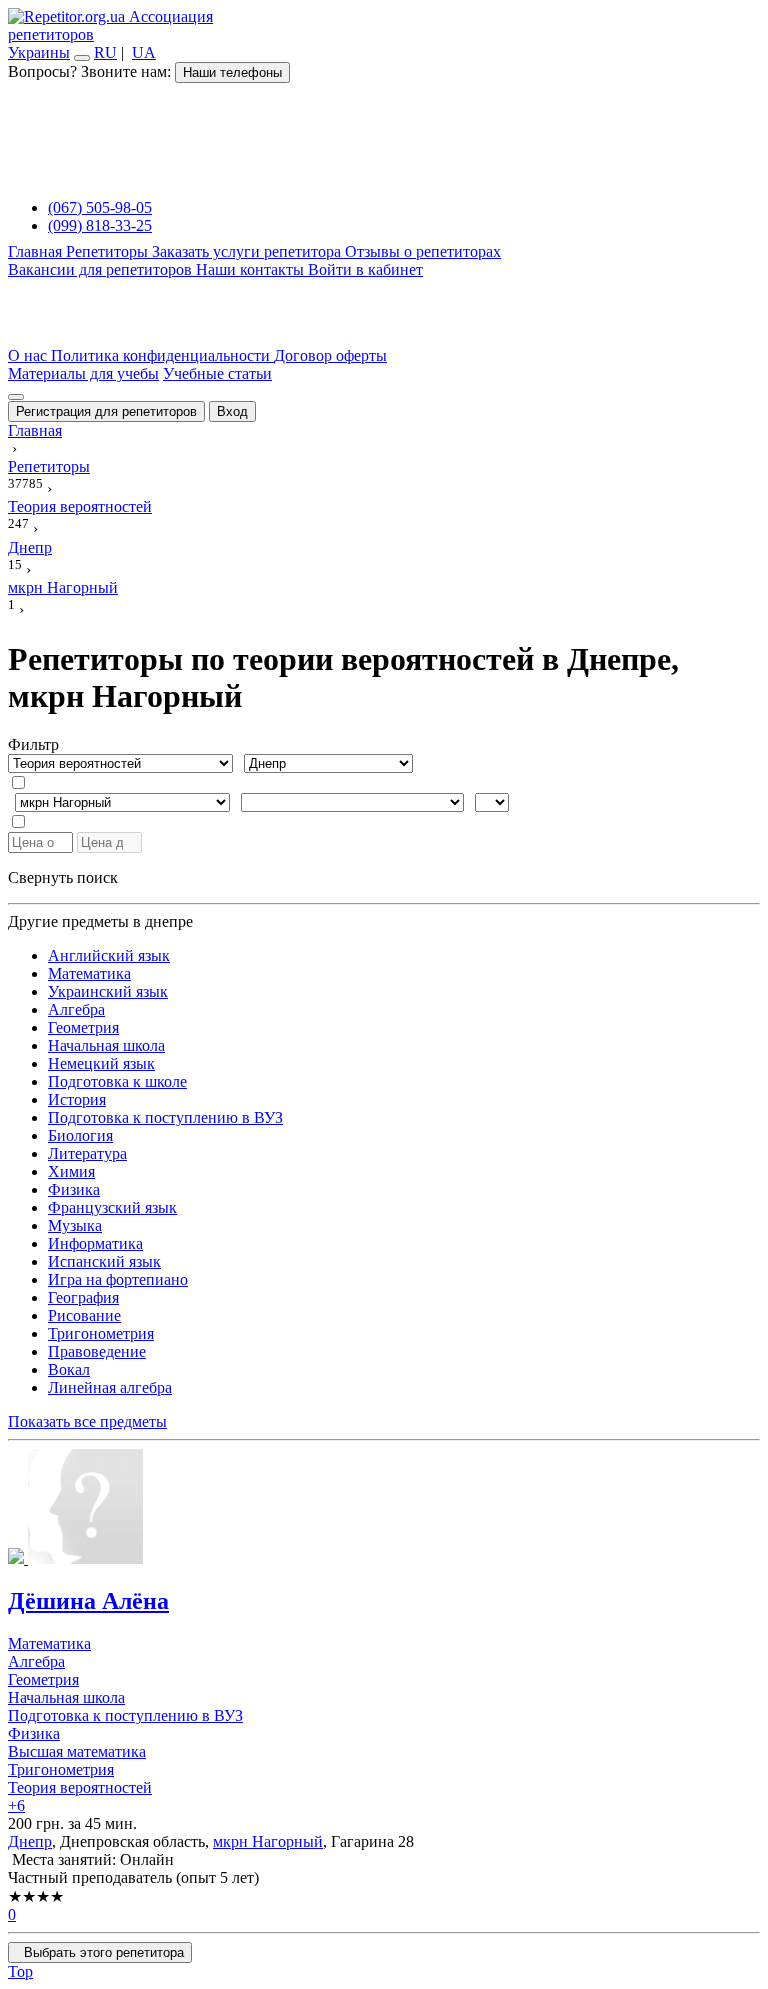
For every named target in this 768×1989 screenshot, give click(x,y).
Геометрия (83, 1027)
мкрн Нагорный (268, 1841)
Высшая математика (77, 1751)
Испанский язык (104, 1261)
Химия (71, 1171)
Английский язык (109, 955)
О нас (29, 355)
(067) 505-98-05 (100, 207)
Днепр (30, 1841)
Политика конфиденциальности (162, 355)
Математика (89, 973)
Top (20, 1971)
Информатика (95, 1243)
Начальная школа (106, 1045)
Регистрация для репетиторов (106, 411)
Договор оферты (330, 355)
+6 (16, 1805)
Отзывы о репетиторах (423, 251)
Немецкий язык (101, 1063)
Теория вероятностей (80, 1787)
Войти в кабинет (365, 269)
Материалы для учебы (83, 373)
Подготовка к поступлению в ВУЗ (165, 1117)
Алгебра (76, 1009)
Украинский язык (108, 991)
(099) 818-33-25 (100, 225)
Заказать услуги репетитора (248, 251)
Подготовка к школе (117, 1081)
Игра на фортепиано (118, 1279)
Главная (37, 251)
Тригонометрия (101, 1333)
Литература (87, 1153)
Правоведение (97, 1351)
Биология (80, 1135)
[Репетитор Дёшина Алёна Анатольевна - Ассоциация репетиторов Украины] (384, 1508)
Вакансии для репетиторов (102, 269)
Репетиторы (109, 251)
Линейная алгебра (110, 1387)
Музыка (75, 1225)
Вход (232, 411)
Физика (74, 1189)
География (83, 1297)
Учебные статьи (217, 373)
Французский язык (112, 1207)
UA (144, 52)
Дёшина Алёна (88, 1601)
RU (105, 52)
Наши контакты (252, 269)
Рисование (84, 1315)
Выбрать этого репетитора (100, 1952)
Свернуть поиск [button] (63, 877)
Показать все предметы (87, 1421)
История (77, 1099)
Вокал (69, 1369)
